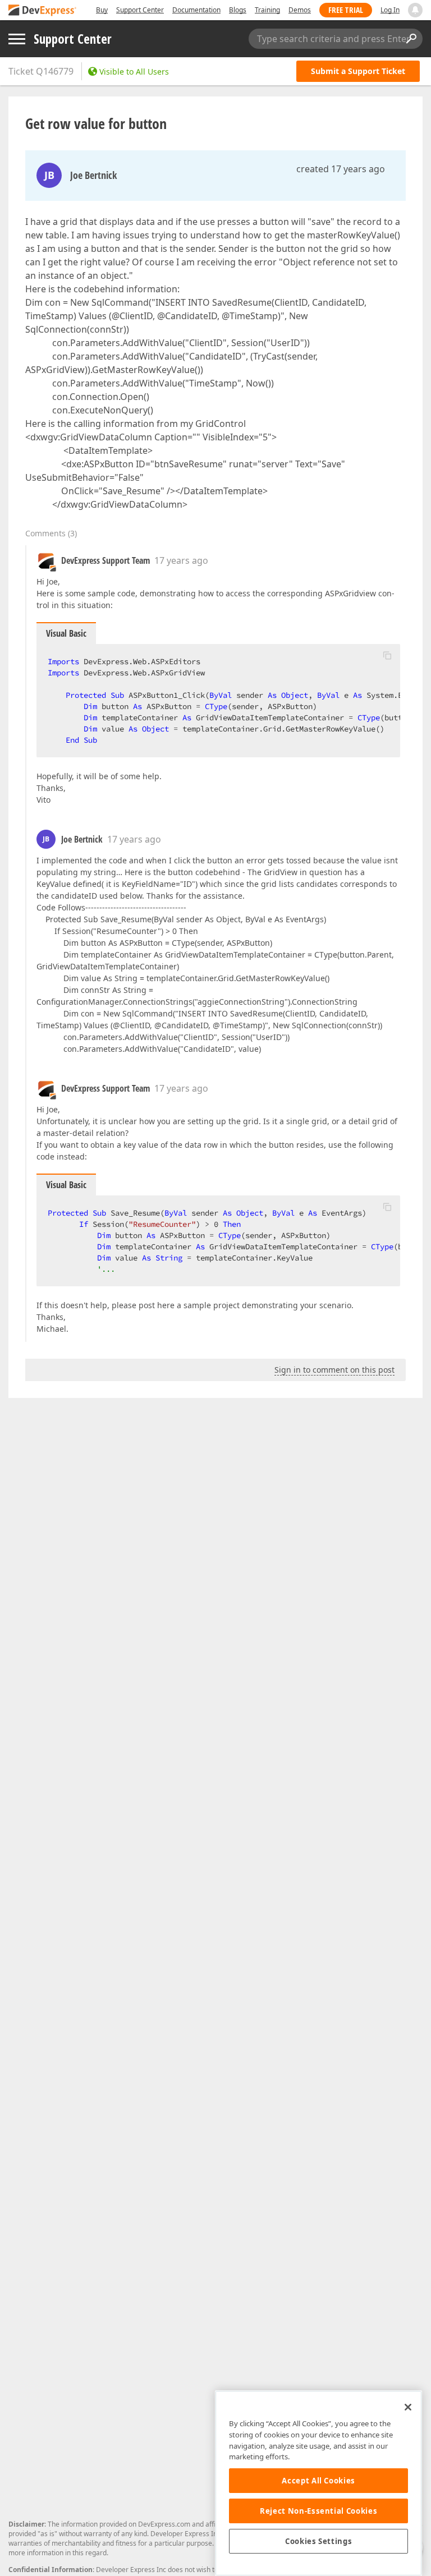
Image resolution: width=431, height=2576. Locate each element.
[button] (387, 655)
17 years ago (181, 560)
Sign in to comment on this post (334, 1370)
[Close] (408, 2407)
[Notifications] (415, 10)
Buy (102, 10)
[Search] (411, 39)
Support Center (140, 10)
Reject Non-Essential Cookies (318, 2511)
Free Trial (346, 10)
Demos (300, 10)
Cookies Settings (319, 2541)
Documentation (196, 10)
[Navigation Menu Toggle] (17, 39)
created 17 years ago (341, 169)
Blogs (238, 10)
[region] (318, 2483)
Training (267, 10)
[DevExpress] (43, 11)
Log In (390, 10)
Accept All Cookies (318, 2481)
